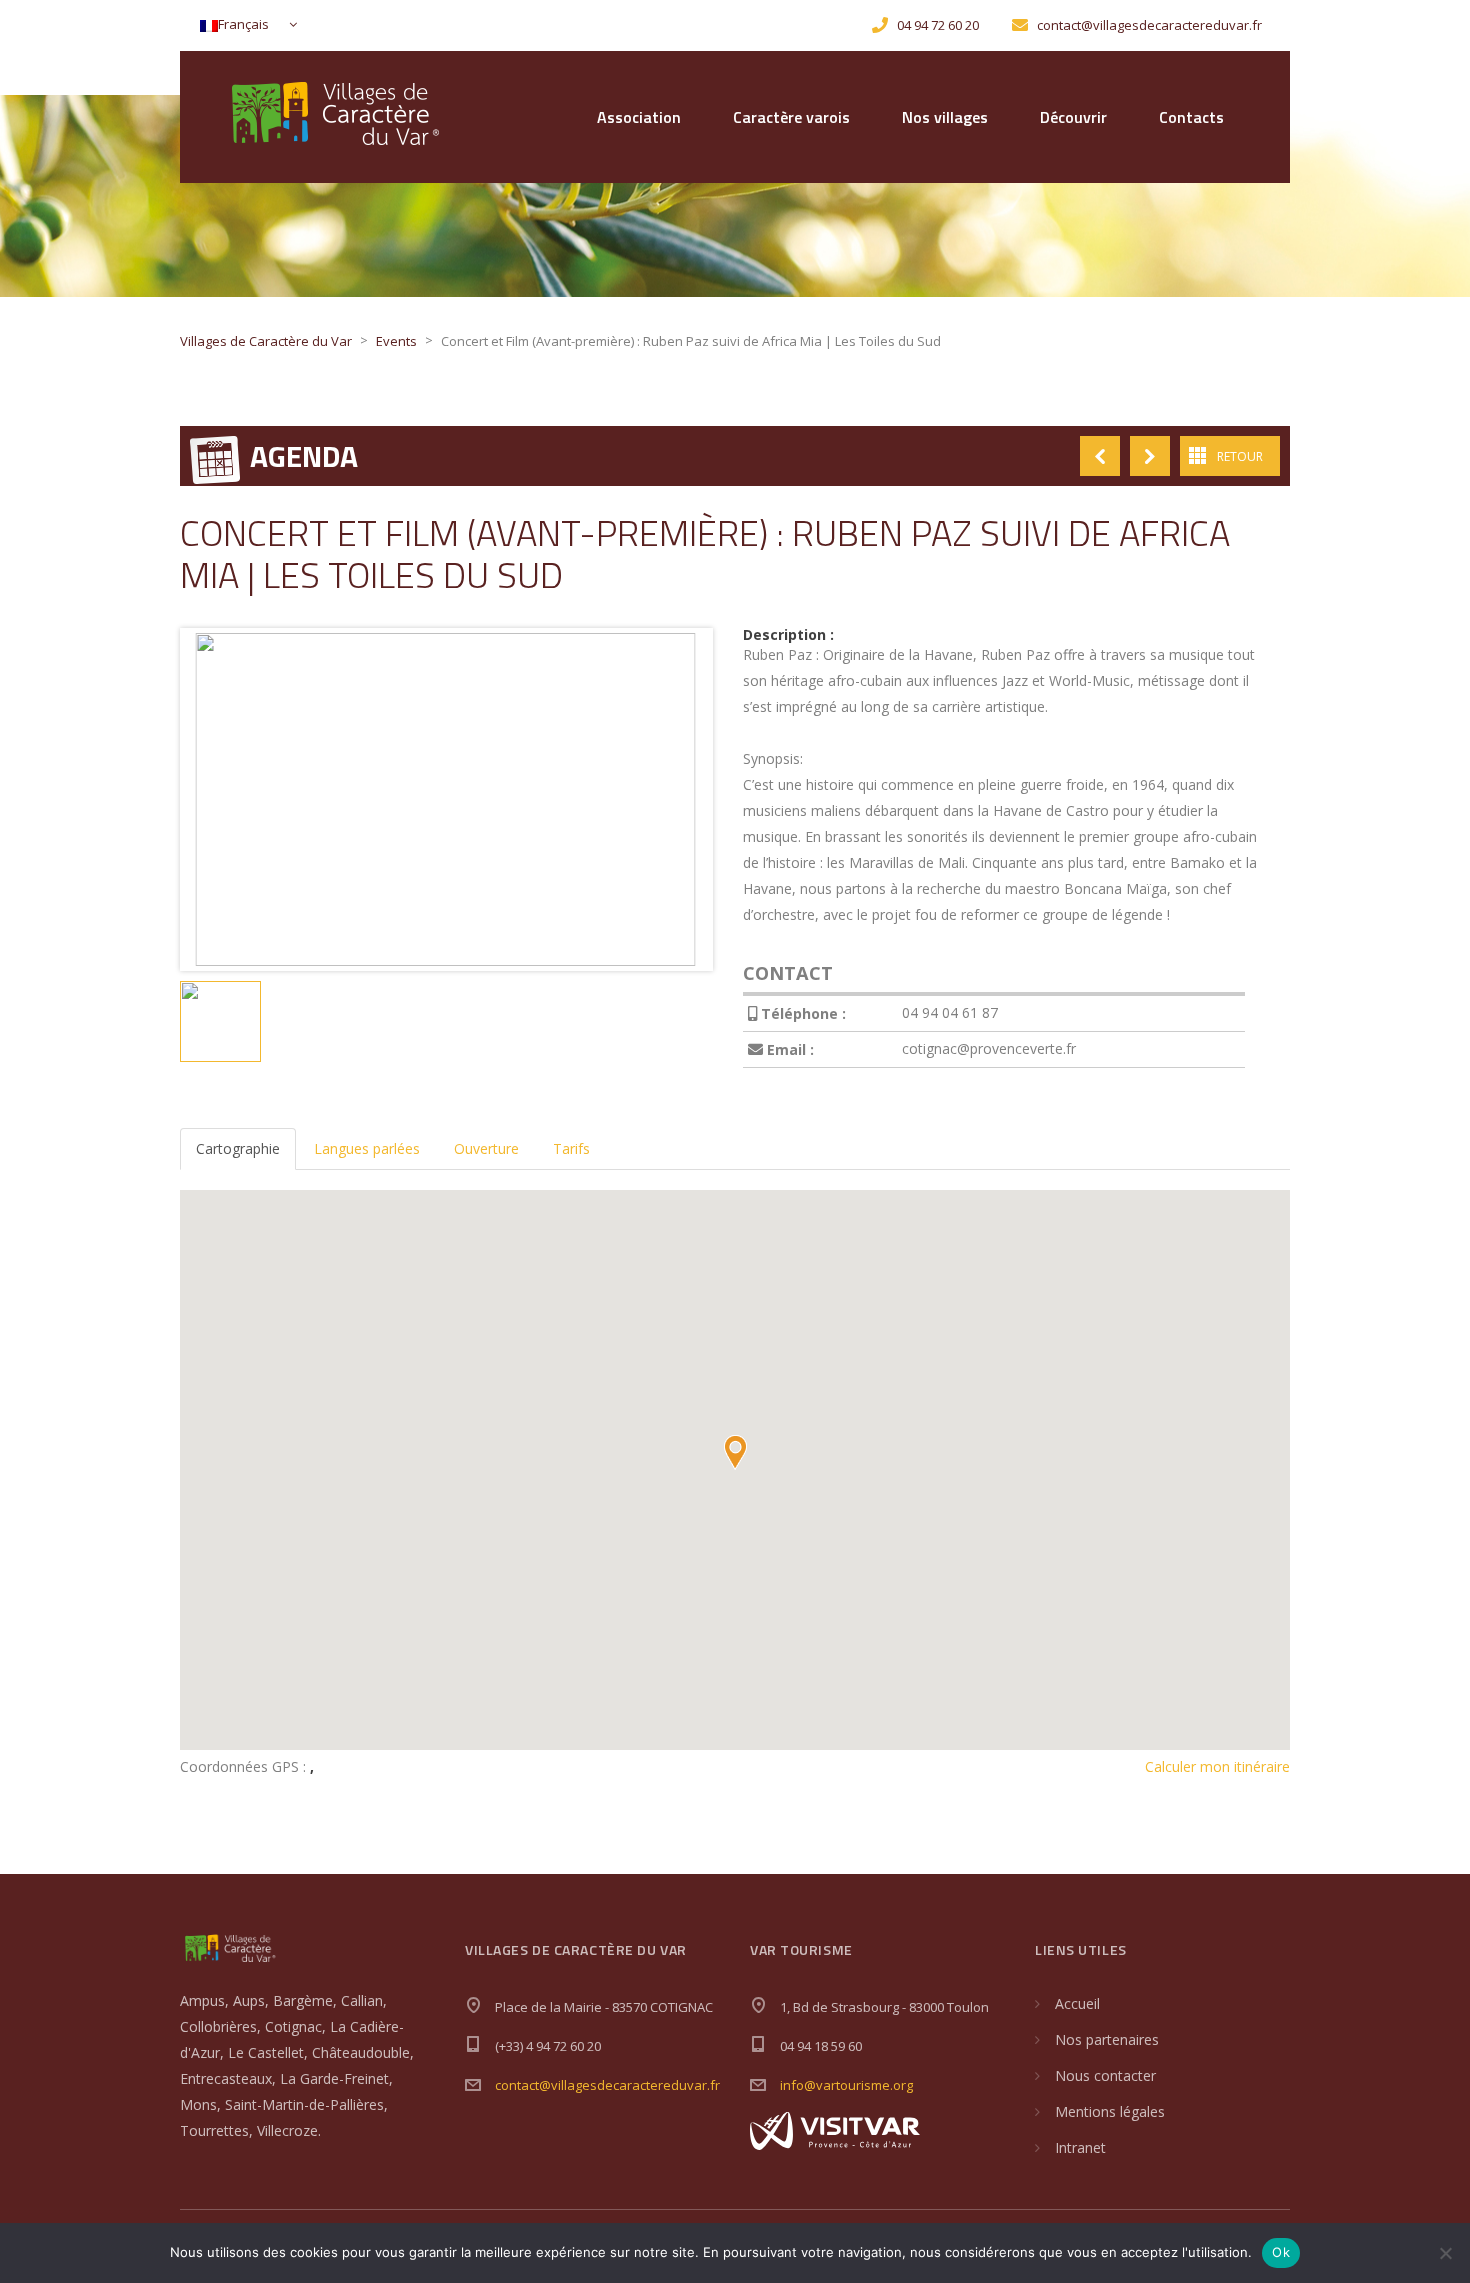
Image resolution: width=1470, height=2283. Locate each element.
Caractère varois (791, 117)
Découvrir (1073, 117)
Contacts (1191, 117)
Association (639, 117)
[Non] (1445, 2253)
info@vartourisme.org (846, 2085)
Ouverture (486, 1148)
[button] (735, 1452)
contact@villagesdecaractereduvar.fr (607, 2085)
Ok (1281, 2252)
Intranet (1080, 2147)
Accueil (1077, 2003)
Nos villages (945, 117)
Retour (1240, 456)
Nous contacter (1105, 2075)
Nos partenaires (1107, 2039)
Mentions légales (1110, 2111)
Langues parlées (367, 1148)
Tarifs (571, 1148)
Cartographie (238, 1148)
